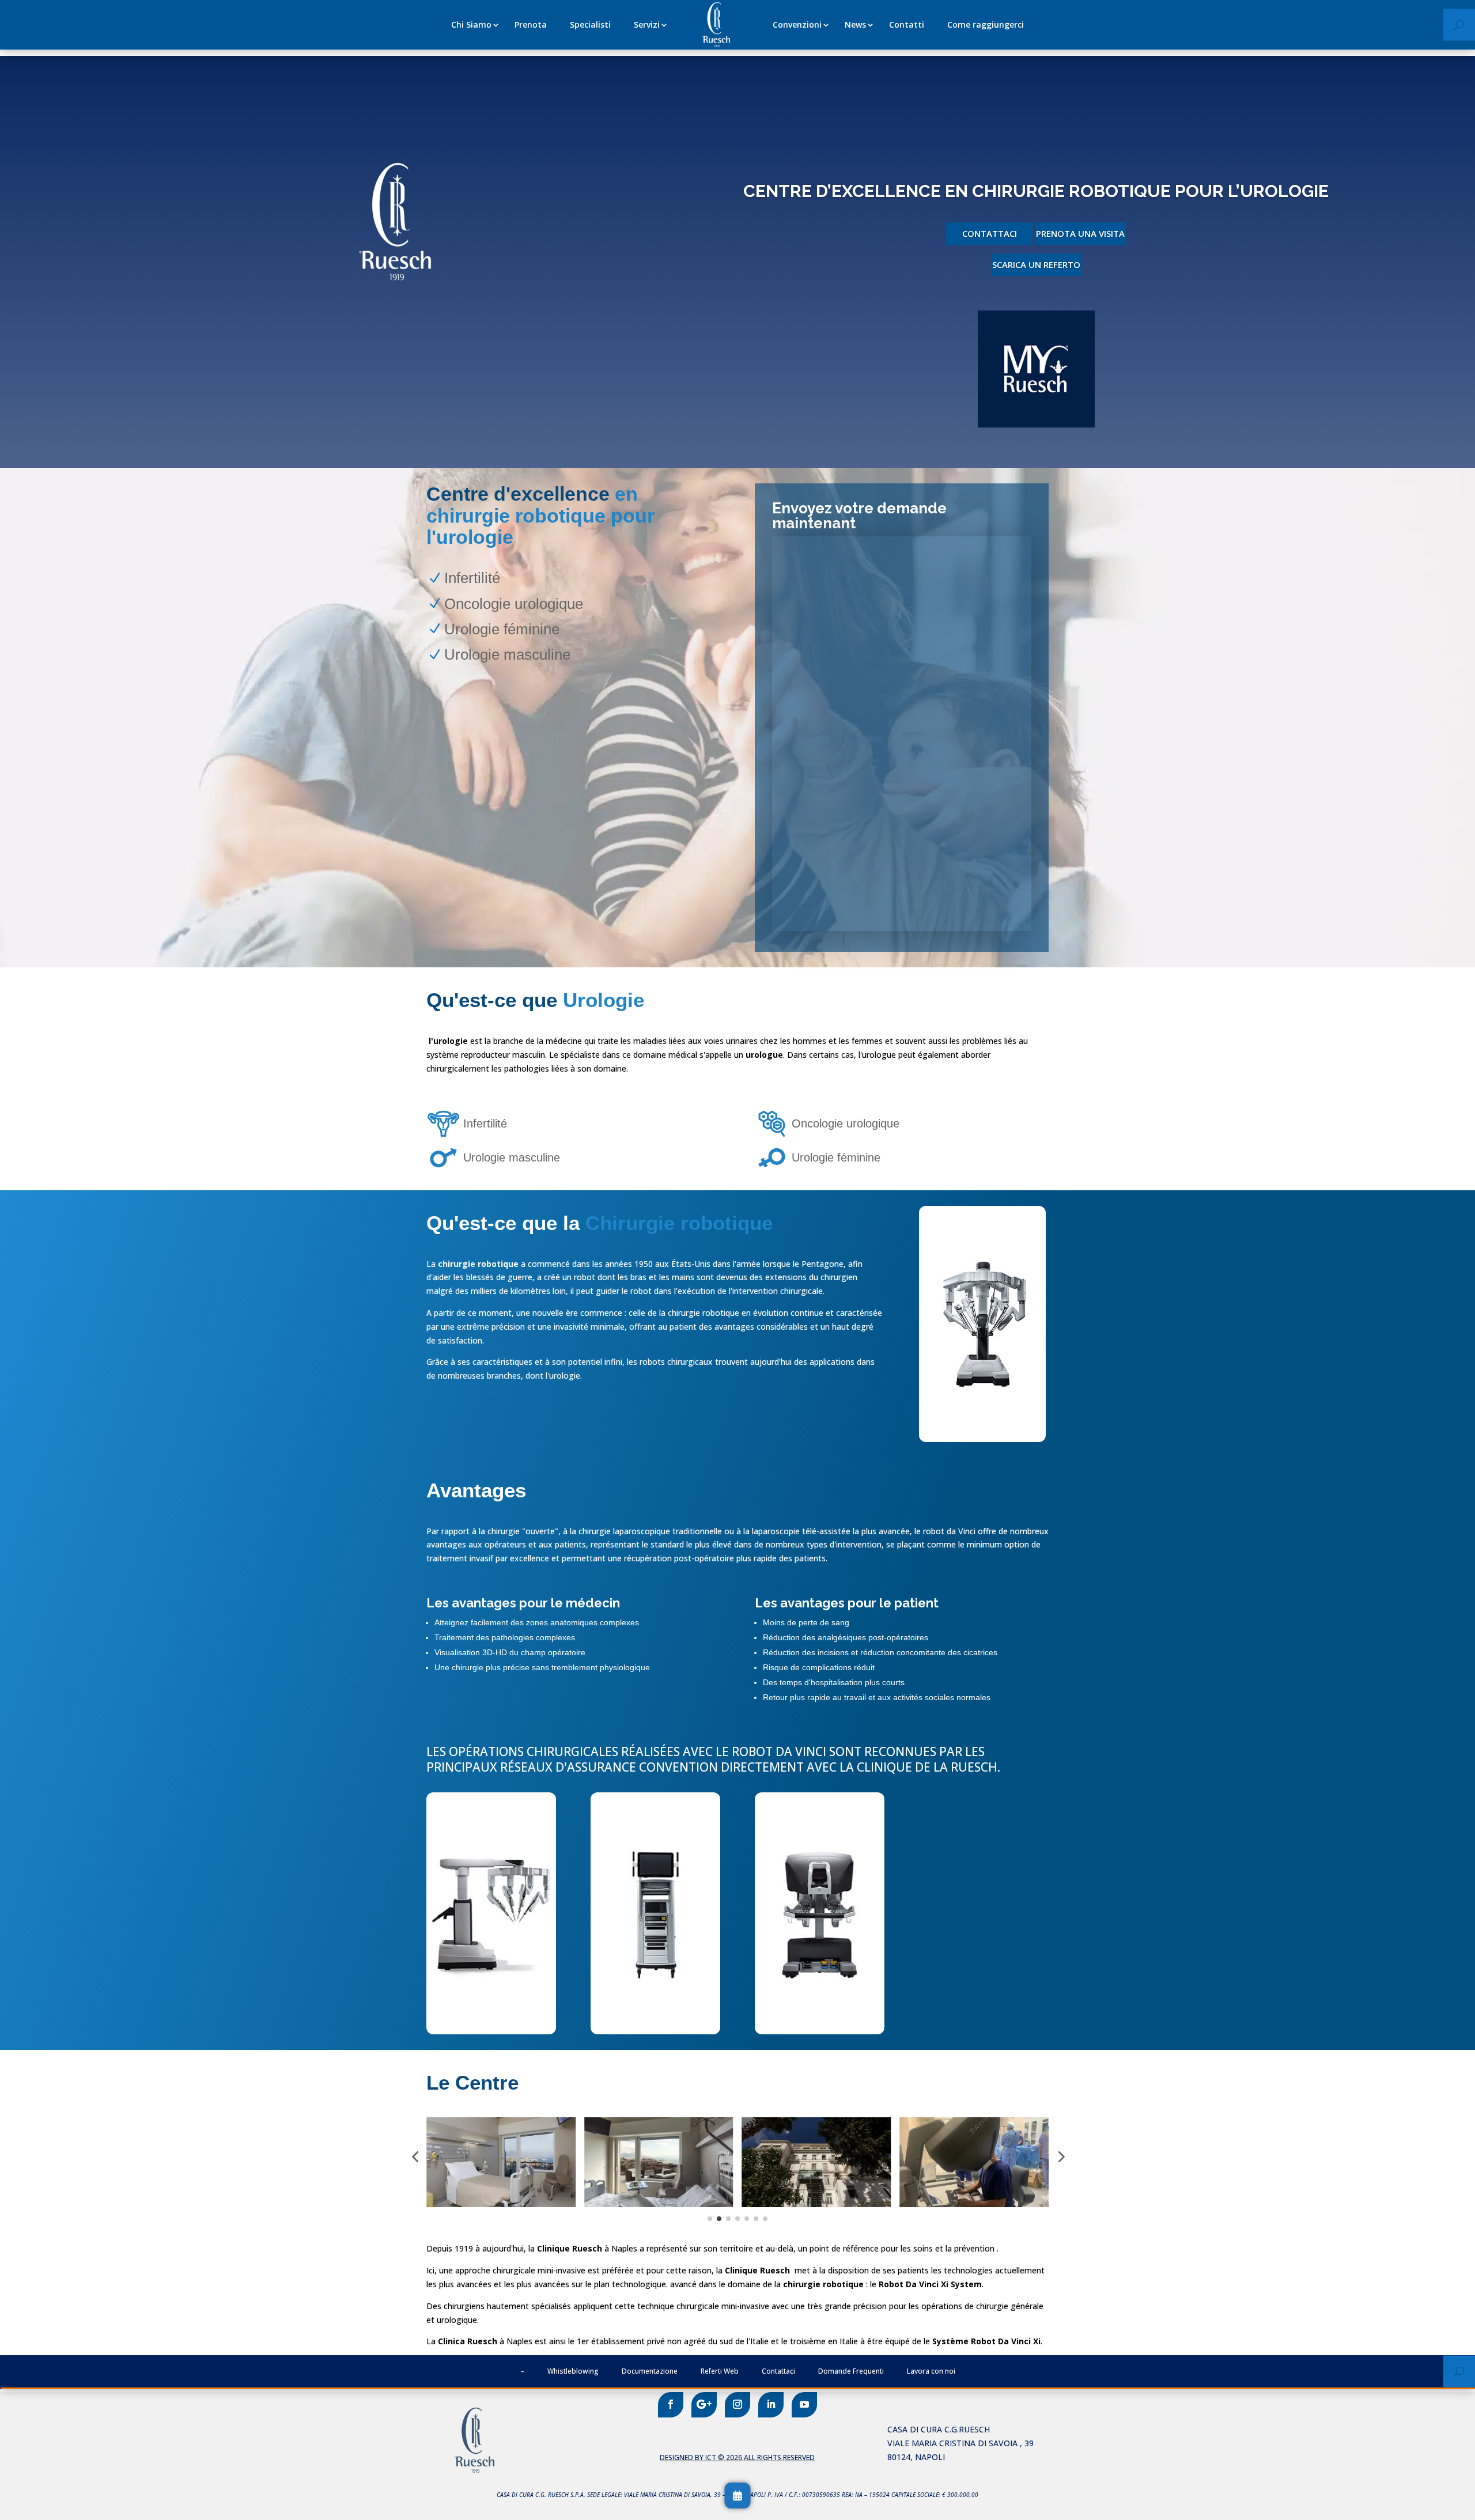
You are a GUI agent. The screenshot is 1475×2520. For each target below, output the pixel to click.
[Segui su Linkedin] (771, 2405)
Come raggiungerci (986, 24)
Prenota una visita (1080, 233)
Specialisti (590, 24)
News (855, 24)
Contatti (907, 24)
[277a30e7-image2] (820, 2031)
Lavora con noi (931, 2371)
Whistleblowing (573, 2371)
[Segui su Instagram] (737, 2405)
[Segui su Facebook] (671, 2405)
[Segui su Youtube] (804, 2405)
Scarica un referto (1036, 264)
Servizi (647, 24)
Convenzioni (797, 24)
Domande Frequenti (851, 2371)
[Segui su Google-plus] (704, 2405)
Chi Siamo (471, 24)
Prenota (531, 24)
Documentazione (650, 2371)
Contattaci (990, 233)
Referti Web (720, 2371)
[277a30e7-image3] (655, 2031)
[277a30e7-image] (491, 2031)
